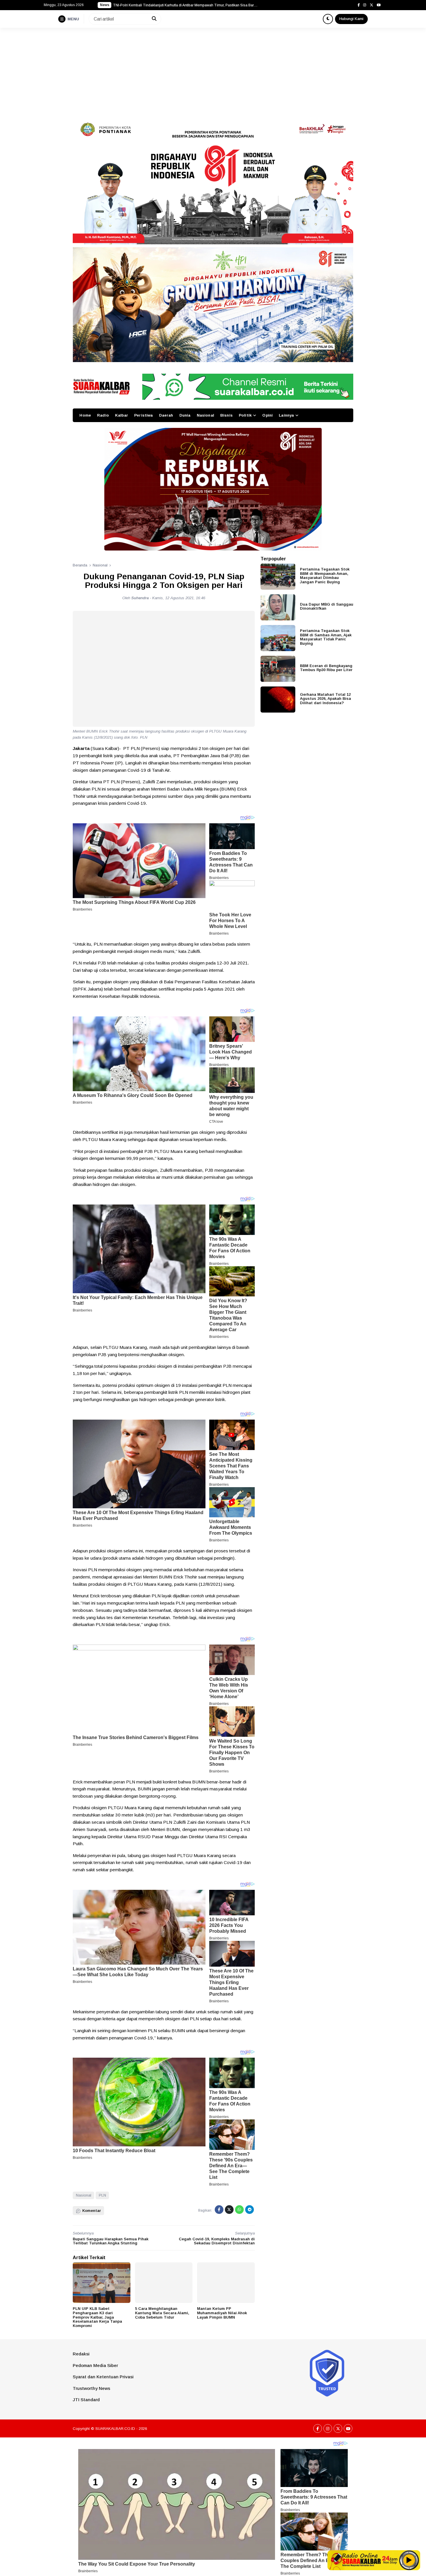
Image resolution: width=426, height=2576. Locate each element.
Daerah (166, 415)
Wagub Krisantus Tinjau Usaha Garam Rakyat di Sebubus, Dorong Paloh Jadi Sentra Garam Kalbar (185, 5)
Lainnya (286, 415)
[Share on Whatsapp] (239, 2210)
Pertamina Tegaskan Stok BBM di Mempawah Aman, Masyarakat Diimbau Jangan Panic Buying (325, 576)
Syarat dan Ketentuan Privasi (103, 2377)
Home (85, 415)
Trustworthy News (91, 2388)
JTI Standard (86, 2400)
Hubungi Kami (351, 19)
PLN (102, 2195)
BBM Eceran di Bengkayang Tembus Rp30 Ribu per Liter (326, 668)
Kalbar (122, 415)
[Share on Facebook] (219, 2210)
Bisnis (226, 415)
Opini (267, 415)
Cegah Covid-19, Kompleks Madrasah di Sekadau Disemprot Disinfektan (217, 2241)
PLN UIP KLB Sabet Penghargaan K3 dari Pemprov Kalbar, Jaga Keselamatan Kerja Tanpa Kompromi (97, 2317)
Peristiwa (143, 415)
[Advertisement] (213, 71)
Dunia (185, 415)
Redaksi (81, 2354)
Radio (103, 415)
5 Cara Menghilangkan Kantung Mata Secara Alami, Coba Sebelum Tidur (162, 2313)
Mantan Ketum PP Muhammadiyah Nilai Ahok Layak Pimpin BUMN (222, 2313)
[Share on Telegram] (250, 2210)
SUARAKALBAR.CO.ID (115, 2429)
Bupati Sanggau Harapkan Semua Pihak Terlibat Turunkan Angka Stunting (111, 2241)
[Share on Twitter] (229, 2210)
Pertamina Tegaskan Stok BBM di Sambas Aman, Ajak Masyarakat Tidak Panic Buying (326, 637)
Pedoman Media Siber (95, 2365)
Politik (245, 415)
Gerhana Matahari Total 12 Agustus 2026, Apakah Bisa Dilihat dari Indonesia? (325, 698)
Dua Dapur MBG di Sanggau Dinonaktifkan (327, 606)
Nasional (205, 415)
